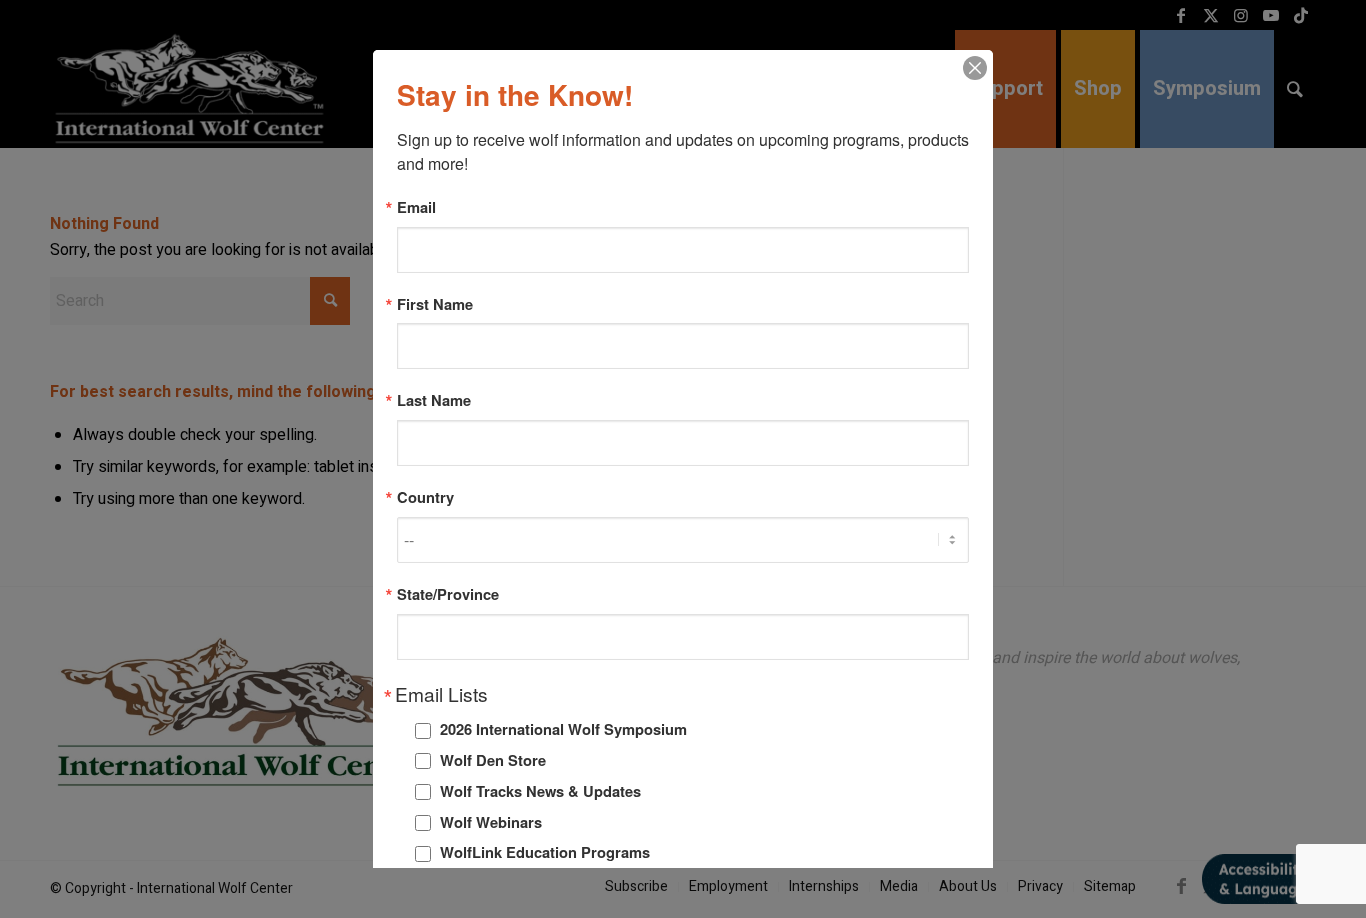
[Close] (975, 68)
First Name (435, 304)
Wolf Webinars (491, 822)
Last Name (434, 400)
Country (425, 497)
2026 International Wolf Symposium (563, 729)
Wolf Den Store (493, 760)
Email (416, 207)
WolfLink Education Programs (545, 852)
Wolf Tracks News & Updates (540, 791)
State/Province (448, 594)
